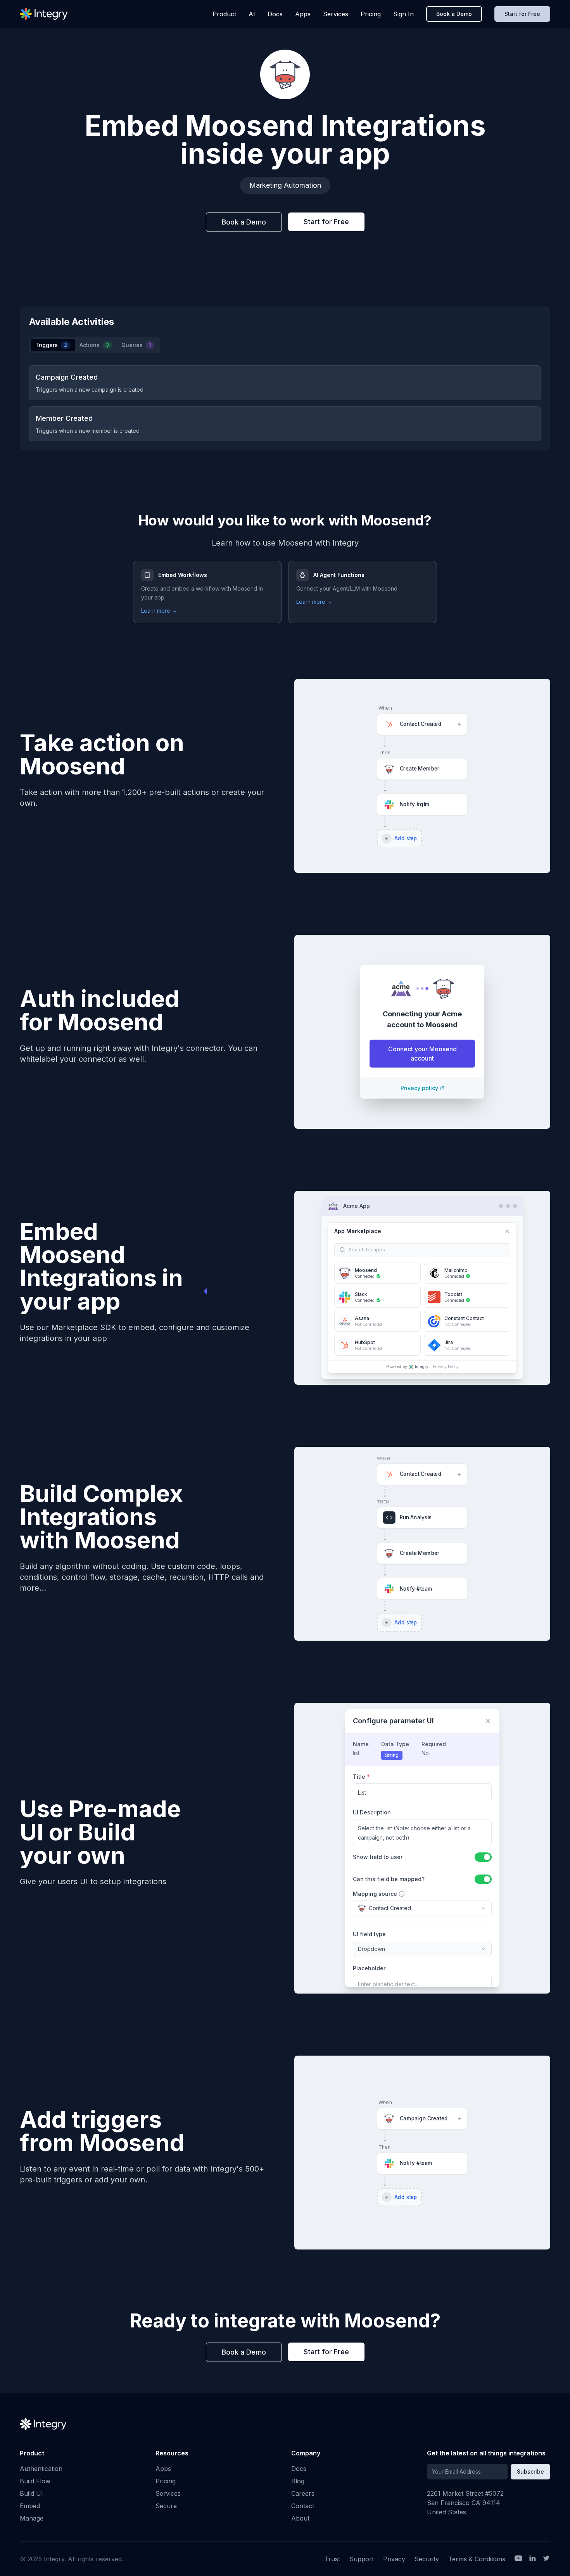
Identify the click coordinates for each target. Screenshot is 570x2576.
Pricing (371, 14)
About (300, 2518)
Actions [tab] (94, 345)
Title (361, 1777)
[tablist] (95, 345)
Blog (298, 2481)
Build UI (31, 2493)
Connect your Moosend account (422, 1054)
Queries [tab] (136, 345)
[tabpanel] (285, 403)
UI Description (372, 1812)
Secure (166, 2506)
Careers (303, 2493)
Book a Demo (454, 14)
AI (252, 14)
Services (336, 14)
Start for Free (522, 14)
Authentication (41, 2469)
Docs (275, 14)
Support (362, 2559)
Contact (303, 2506)
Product (224, 14)
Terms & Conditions (477, 2559)
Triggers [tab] (51, 345)
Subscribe (530, 2471)
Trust (332, 2559)
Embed (30, 2506)
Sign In (403, 14)
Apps (303, 14)
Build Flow (35, 2481)
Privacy (394, 2559)
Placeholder (369, 1968)
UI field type (369, 1934)
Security (427, 2559)
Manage (32, 2518)
